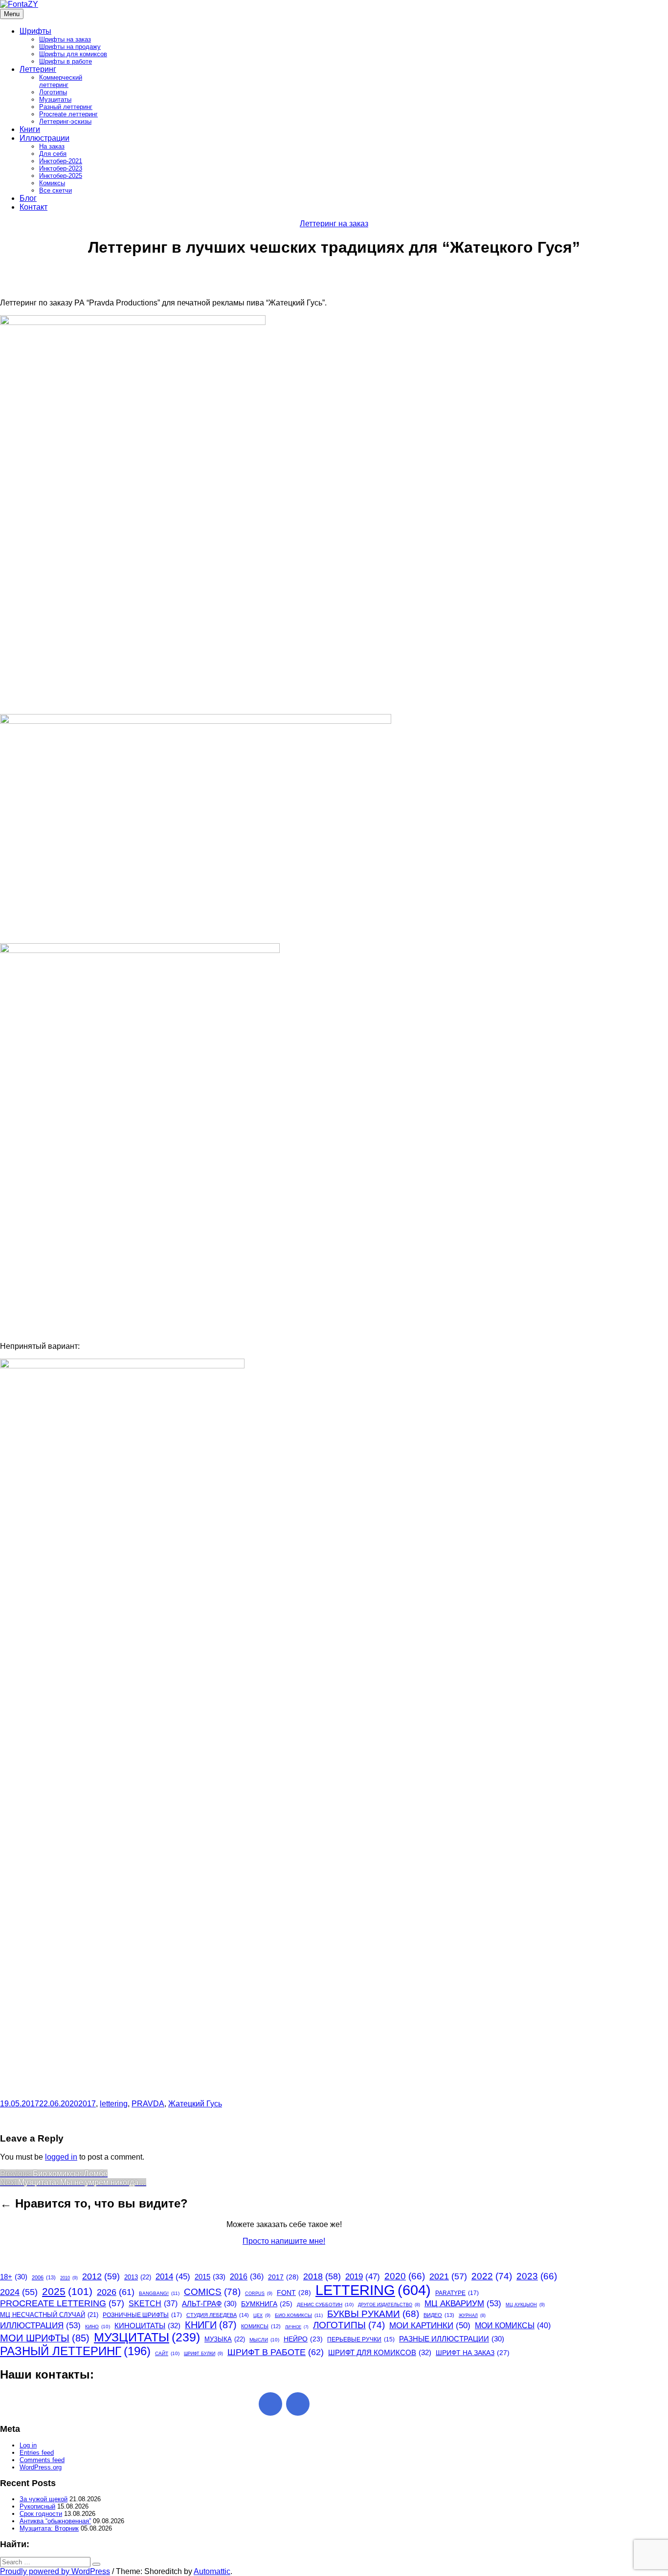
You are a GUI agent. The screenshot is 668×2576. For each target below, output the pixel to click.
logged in (61, 2157)
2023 (537, 2276)
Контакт (33, 207)
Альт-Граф (209, 2304)
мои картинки (430, 2325)
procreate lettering (62, 2303)
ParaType (457, 2293)
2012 (101, 2276)
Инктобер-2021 (61, 161)
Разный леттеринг (66, 107)
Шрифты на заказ (65, 39)
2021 (448, 2276)
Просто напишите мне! (284, 2241)
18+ (14, 2277)
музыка (225, 2339)
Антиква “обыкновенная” (55, 2521)
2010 (69, 2278)
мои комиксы (513, 2325)
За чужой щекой (44, 2499)
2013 (138, 2277)
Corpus (259, 2294)
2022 (492, 2276)
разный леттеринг (75, 2351)
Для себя (53, 154)
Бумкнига (267, 2304)
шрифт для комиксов (380, 2352)
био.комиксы (299, 2315)
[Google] (270, 2404)
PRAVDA (148, 2104)
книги (211, 2325)
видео (439, 2315)
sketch (153, 2304)
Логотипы (53, 92)
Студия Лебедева (218, 2315)
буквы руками (373, 2314)
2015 (210, 2277)
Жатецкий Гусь (195, 2104)
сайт (167, 2353)
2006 (44, 2277)
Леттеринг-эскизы (65, 121)
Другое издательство (389, 2305)
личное (297, 2327)
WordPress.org (41, 2467)
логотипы (349, 2325)
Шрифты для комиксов (73, 54)
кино (98, 2327)
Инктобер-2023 (61, 168)
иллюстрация (40, 2325)
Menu (12, 14)
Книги (30, 129)
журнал (472, 2316)
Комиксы (52, 183)
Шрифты (35, 31)
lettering (114, 2104)
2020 (405, 2276)
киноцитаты (147, 2326)
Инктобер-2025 (61, 176)
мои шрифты (45, 2338)
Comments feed (42, 2460)
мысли (264, 2340)
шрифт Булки (203, 2354)
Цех (262, 2316)
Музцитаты (55, 99)
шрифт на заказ (473, 2353)
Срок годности (41, 2514)
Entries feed (37, 2453)
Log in (28, 2445)
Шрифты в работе (66, 61)
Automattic (212, 2571)
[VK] (298, 2404)
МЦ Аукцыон (525, 2305)
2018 (322, 2276)
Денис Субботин (325, 2305)
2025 (67, 2291)
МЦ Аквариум (463, 2303)
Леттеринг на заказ (334, 224)
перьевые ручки (361, 2339)
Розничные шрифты (142, 2315)
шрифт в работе (276, 2352)
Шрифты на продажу (70, 47)
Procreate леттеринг (68, 114)
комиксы (261, 2326)
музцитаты (147, 2337)
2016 (247, 2277)
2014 (173, 2277)
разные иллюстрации (452, 2339)
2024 (19, 2292)
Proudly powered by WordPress (55, 2571)
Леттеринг (38, 69)
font (294, 2293)
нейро (303, 2339)
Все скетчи (56, 190)
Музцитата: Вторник (49, 2528)
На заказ (52, 146)
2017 (87, 2104)
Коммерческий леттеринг (61, 81)
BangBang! (159, 2293)
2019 (363, 2277)
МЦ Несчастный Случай (49, 2315)
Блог (28, 198)
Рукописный (37, 2506)
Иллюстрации (45, 138)
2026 (116, 2292)
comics (212, 2292)
